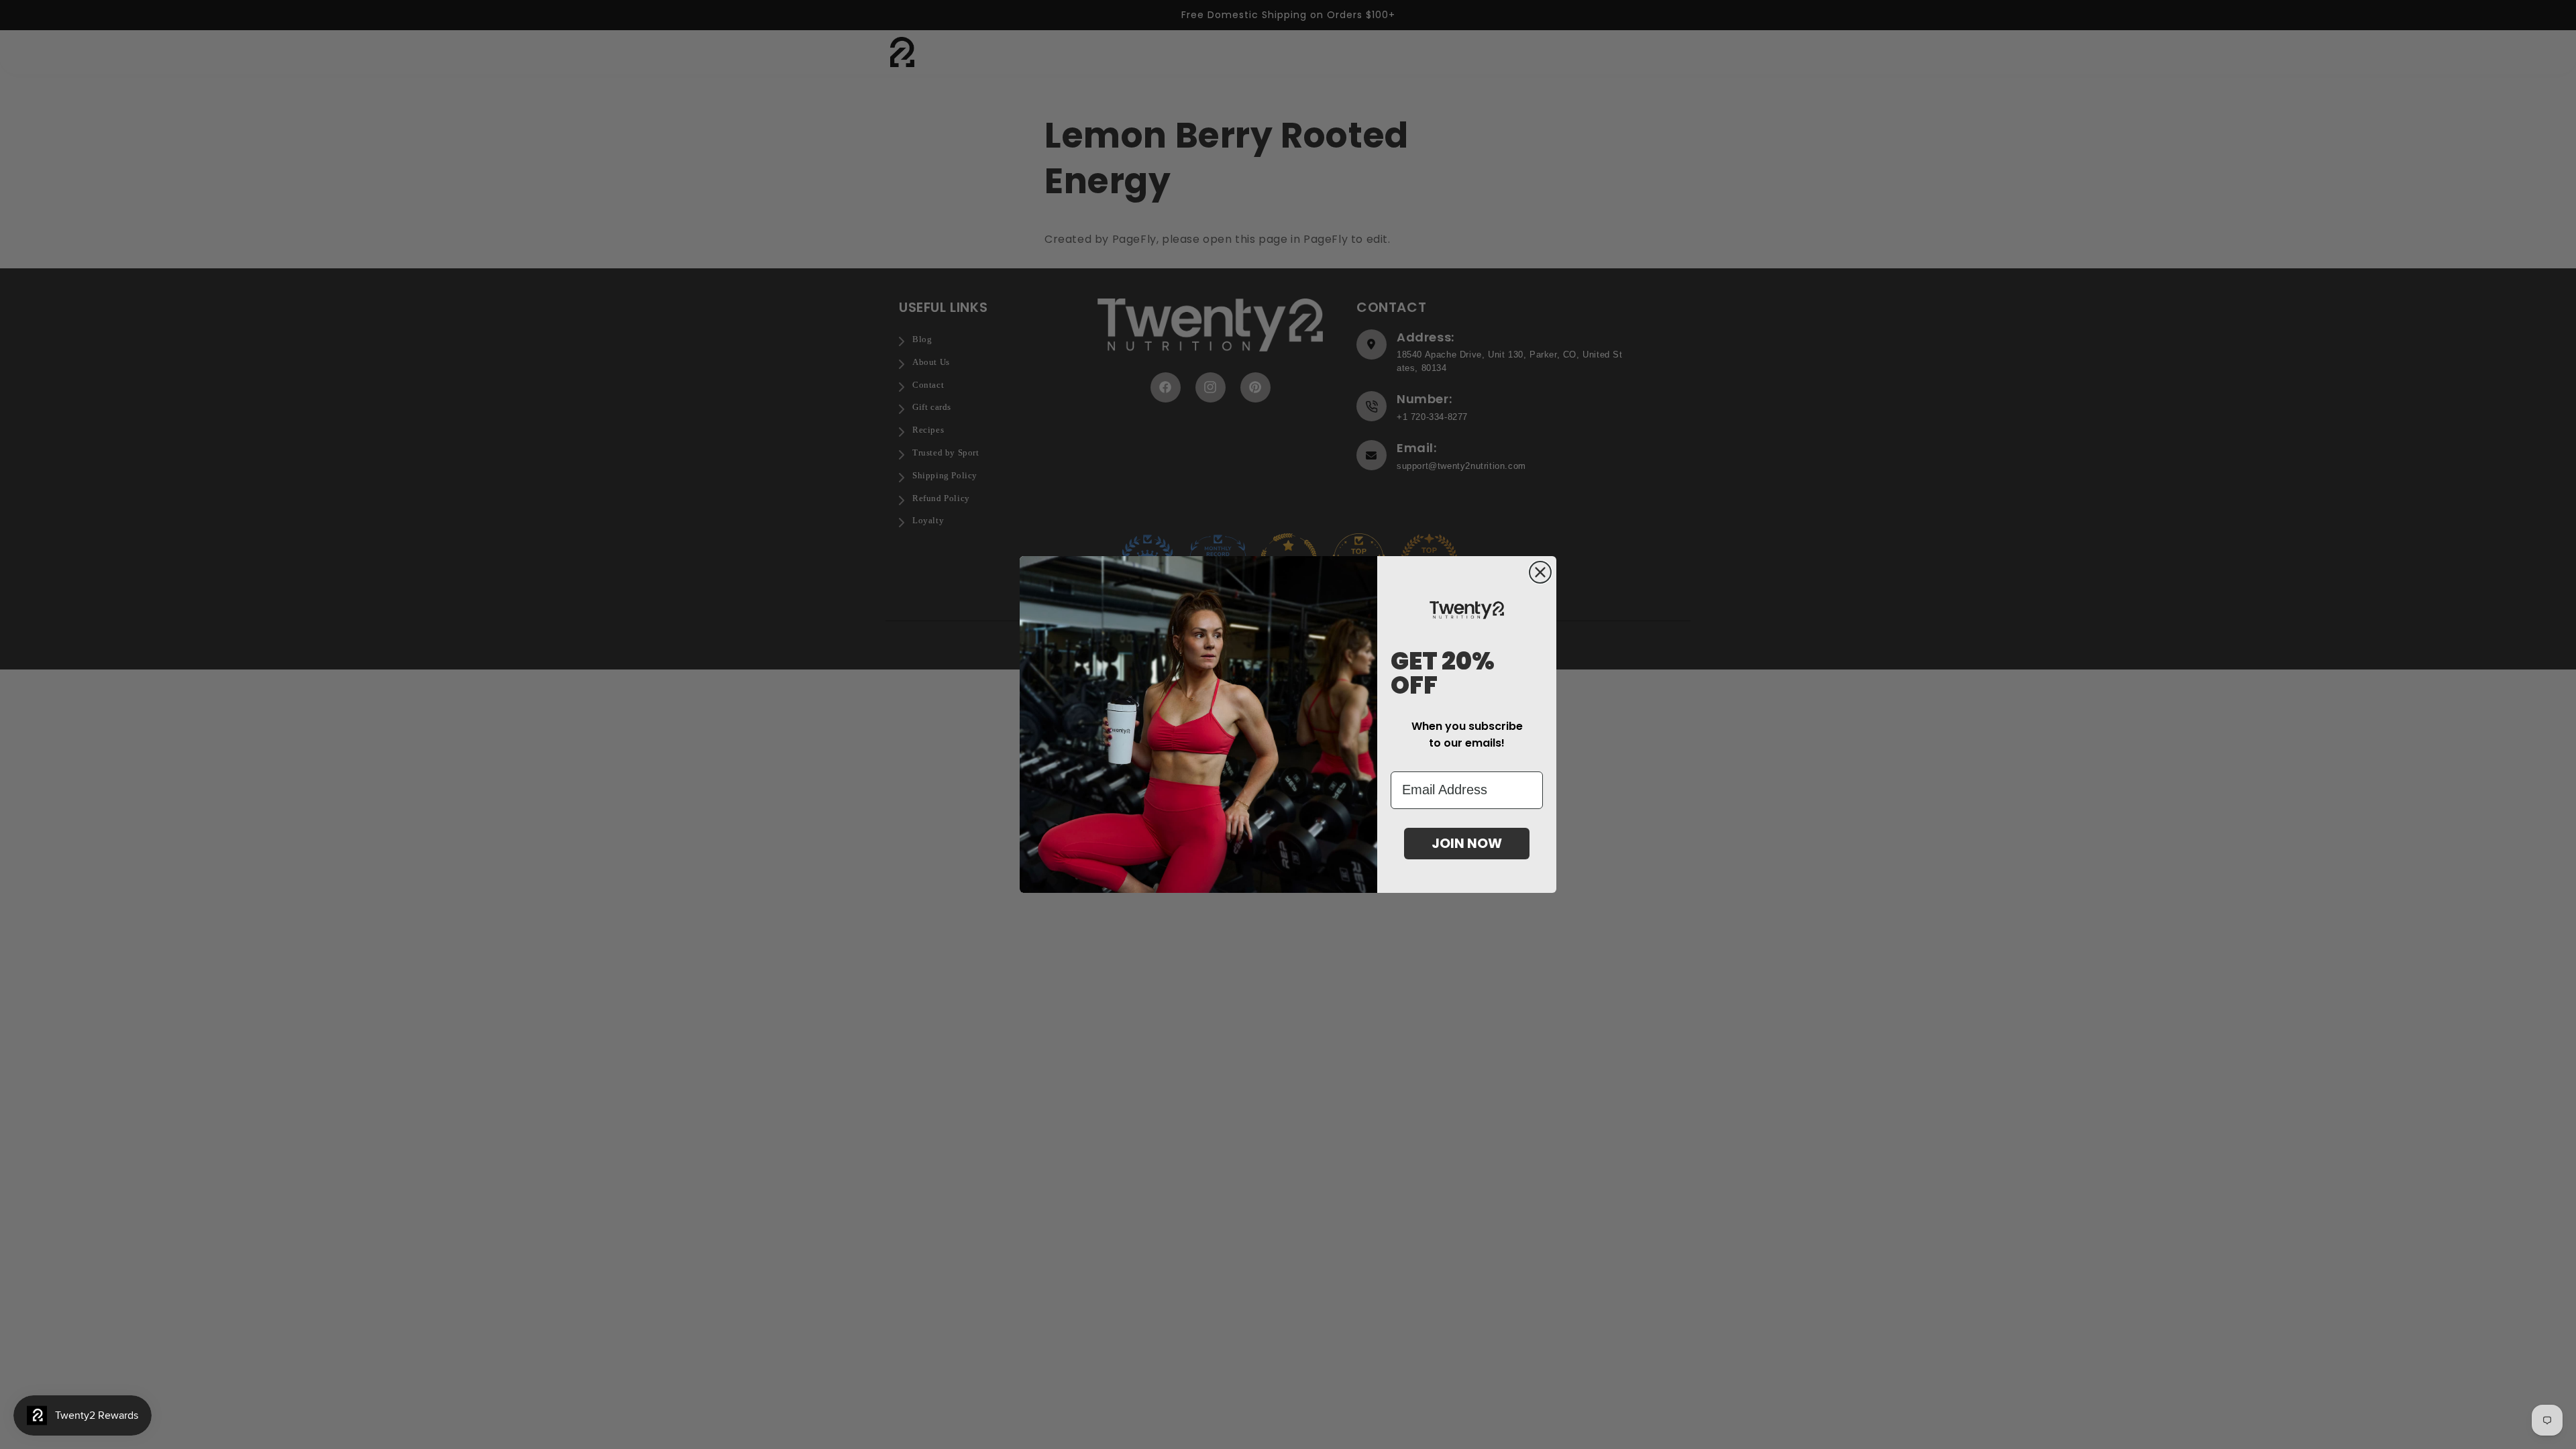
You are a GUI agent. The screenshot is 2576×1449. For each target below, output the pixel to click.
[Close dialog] (1540, 572)
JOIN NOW (1467, 843)
